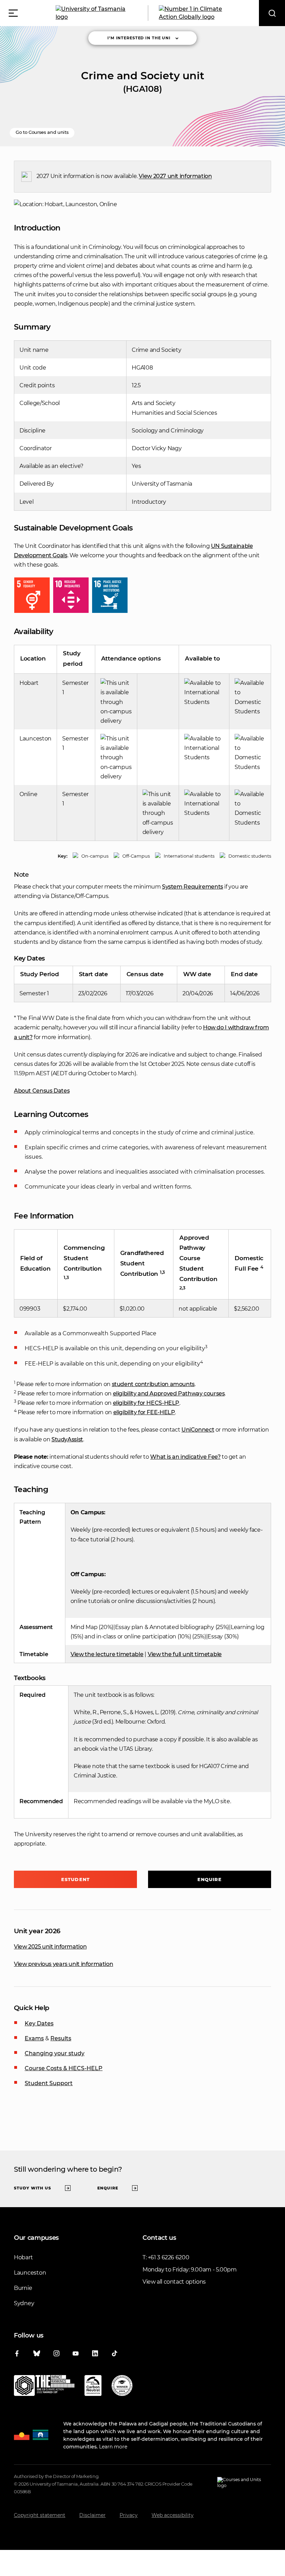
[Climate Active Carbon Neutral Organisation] (93, 2387)
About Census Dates (42, 1091)
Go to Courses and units (42, 132)
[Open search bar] (272, 13)
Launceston (30, 2273)
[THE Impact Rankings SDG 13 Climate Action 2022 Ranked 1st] (44, 2387)
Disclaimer (92, 2515)
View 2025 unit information (50, 1947)
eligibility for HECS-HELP (146, 1403)
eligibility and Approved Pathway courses (169, 1394)
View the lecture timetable (107, 1654)
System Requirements (193, 887)
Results (61, 2038)
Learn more (113, 2447)
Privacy (129, 2515)
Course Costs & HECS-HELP (64, 2068)
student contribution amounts (153, 1384)
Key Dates (39, 2023)
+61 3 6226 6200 (168, 2257)
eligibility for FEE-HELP (144, 1412)
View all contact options (174, 2282)
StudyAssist (67, 1439)
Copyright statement (40, 2515)
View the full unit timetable (185, 1654)
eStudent (75, 1879)
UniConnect (198, 1430)
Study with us (32, 2188)
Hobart (23, 2257)
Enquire (210, 1879)
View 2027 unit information (175, 176)
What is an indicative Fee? (185, 1457)
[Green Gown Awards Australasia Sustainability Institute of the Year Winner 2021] (122, 2387)
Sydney (24, 2303)
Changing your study (55, 2053)
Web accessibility (173, 2515)
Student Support (49, 2083)
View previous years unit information (63, 1964)
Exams (34, 2038)
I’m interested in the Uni (139, 38)
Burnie (23, 2288)
